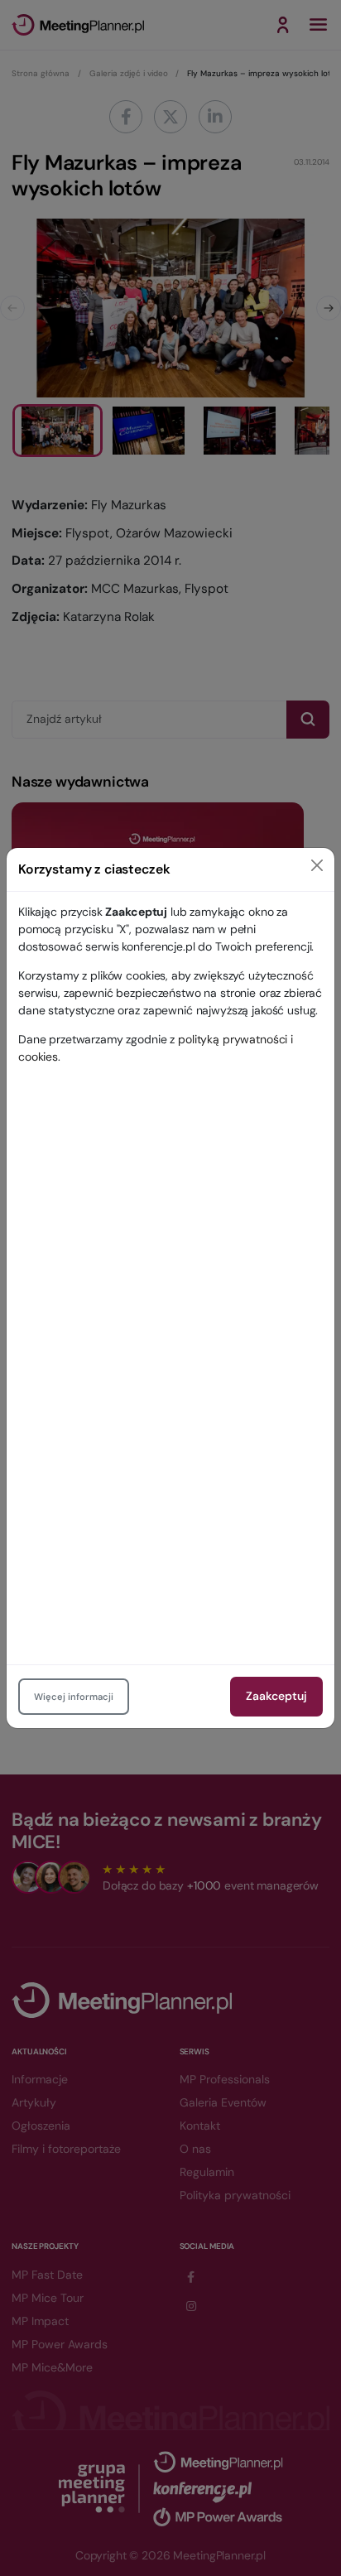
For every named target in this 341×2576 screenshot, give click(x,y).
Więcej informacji (74, 1697)
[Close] (317, 865)
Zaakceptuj (276, 1696)
